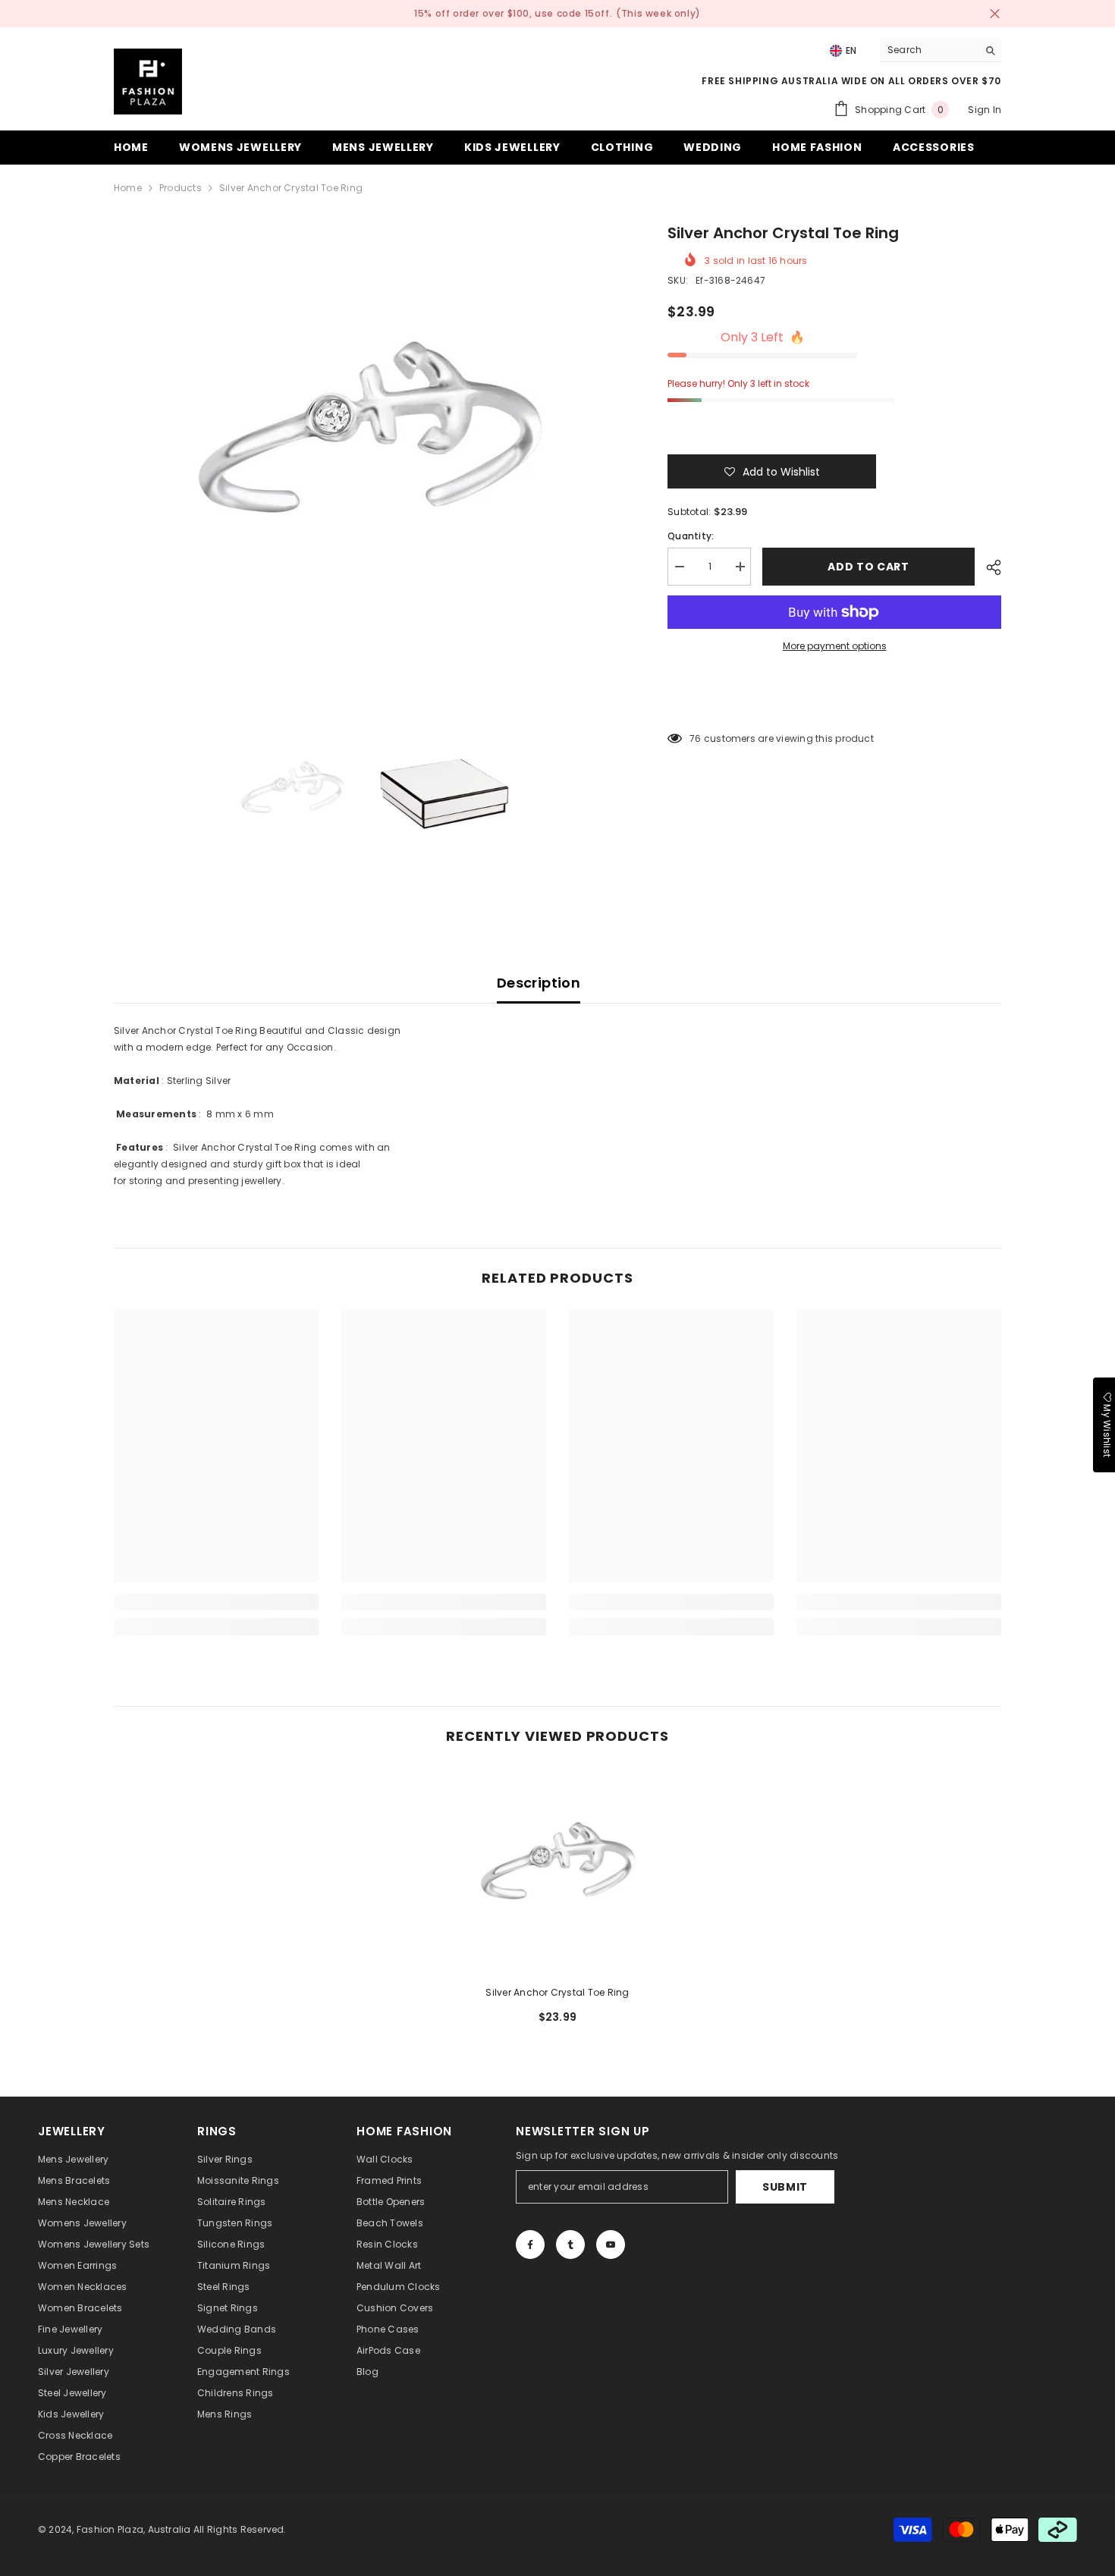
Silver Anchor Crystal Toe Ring (557, 1992)
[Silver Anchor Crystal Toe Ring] (557, 1871)
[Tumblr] (570, 2245)
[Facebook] (530, 2245)
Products (181, 188)
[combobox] (929, 50)
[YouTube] (611, 2245)
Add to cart (868, 567)
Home (128, 188)
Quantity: (691, 536)
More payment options (835, 646)
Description (539, 983)
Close (995, 14)
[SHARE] (988, 567)
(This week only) (658, 13)
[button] (772, 471)
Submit (785, 2187)
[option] (368, 449)
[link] (216, 1602)
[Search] (941, 50)
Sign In (985, 110)
